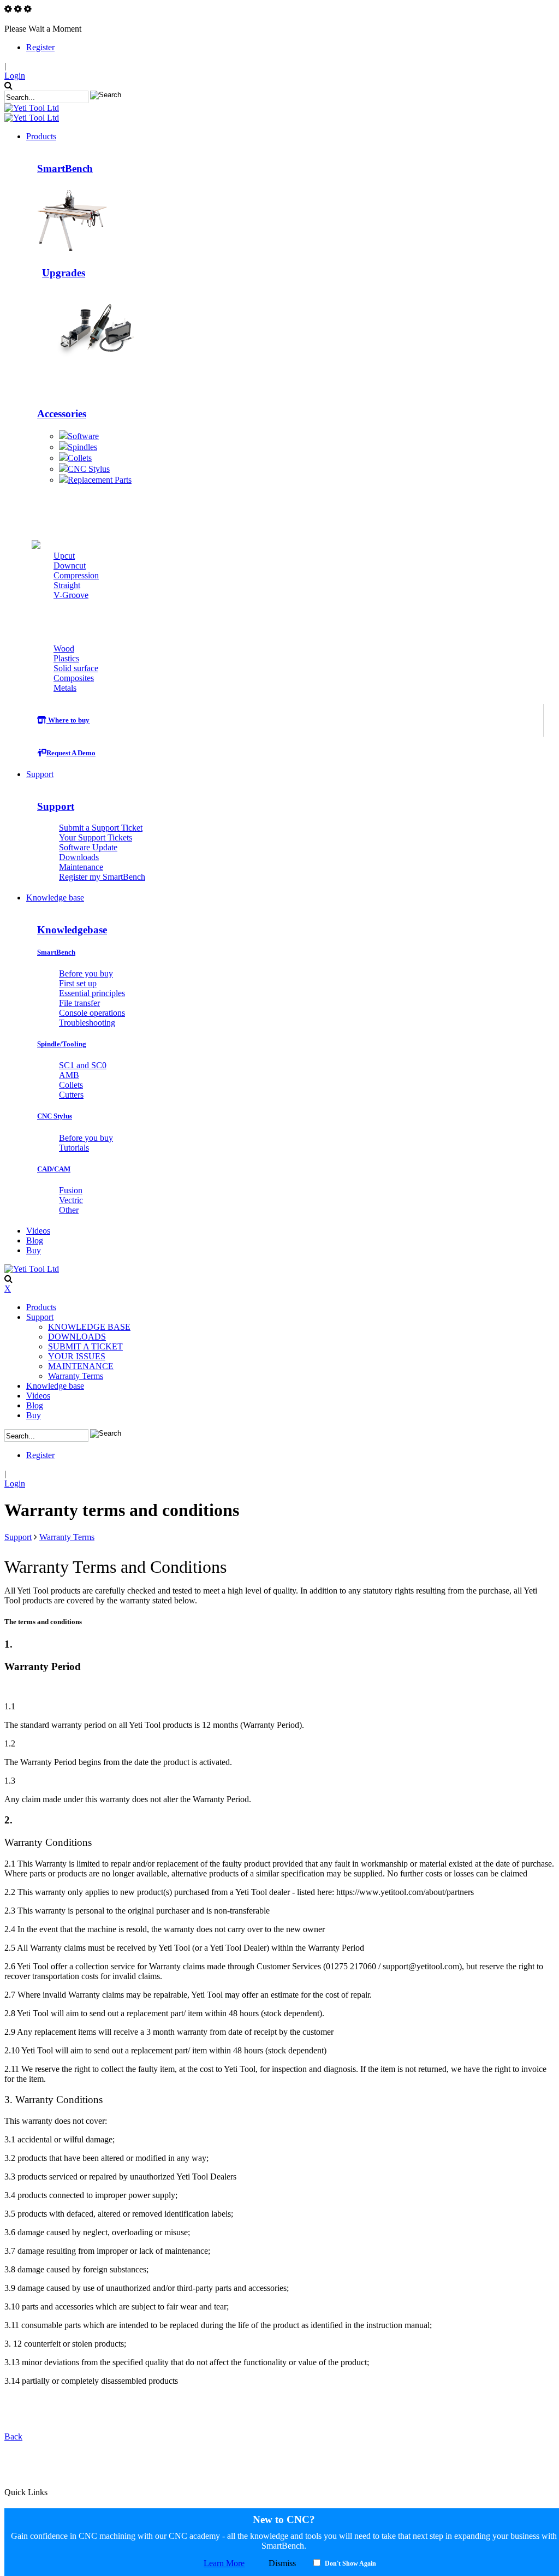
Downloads (79, 857)
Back (13, 2436)
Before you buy (86, 973)
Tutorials (74, 1148)
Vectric (71, 1200)
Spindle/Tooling (62, 1044)
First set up (78, 983)
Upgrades (64, 273)
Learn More (224, 2563)
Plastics (66, 658)
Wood (64, 649)
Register (40, 47)
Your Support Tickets (96, 837)
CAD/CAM (54, 1169)
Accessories (62, 414)
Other (69, 1210)
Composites (74, 678)
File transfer (79, 1003)
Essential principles (92, 993)
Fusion (71, 1190)
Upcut (64, 556)
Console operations (92, 1013)
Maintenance (81, 867)
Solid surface (76, 668)
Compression (76, 575)
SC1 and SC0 (83, 1065)
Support (56, 806)
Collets (80, 458)
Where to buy (68, 720)
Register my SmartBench (102, 877)
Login (15, 76)
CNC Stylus (89, 469)
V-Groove (71, 595)
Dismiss (282, 2563)
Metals (65, 688)
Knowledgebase (72, 930)
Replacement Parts (100, 480)
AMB (69, 1075)
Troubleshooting (87, 1023)
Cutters (113, 523)
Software (83, 436)
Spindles (82, 447)
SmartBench (65, 168)
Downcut (70, 565)
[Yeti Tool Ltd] (32, 108)
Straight (67, 585)
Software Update (88, 847)
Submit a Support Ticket (101, 828)
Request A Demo (71, 753)
